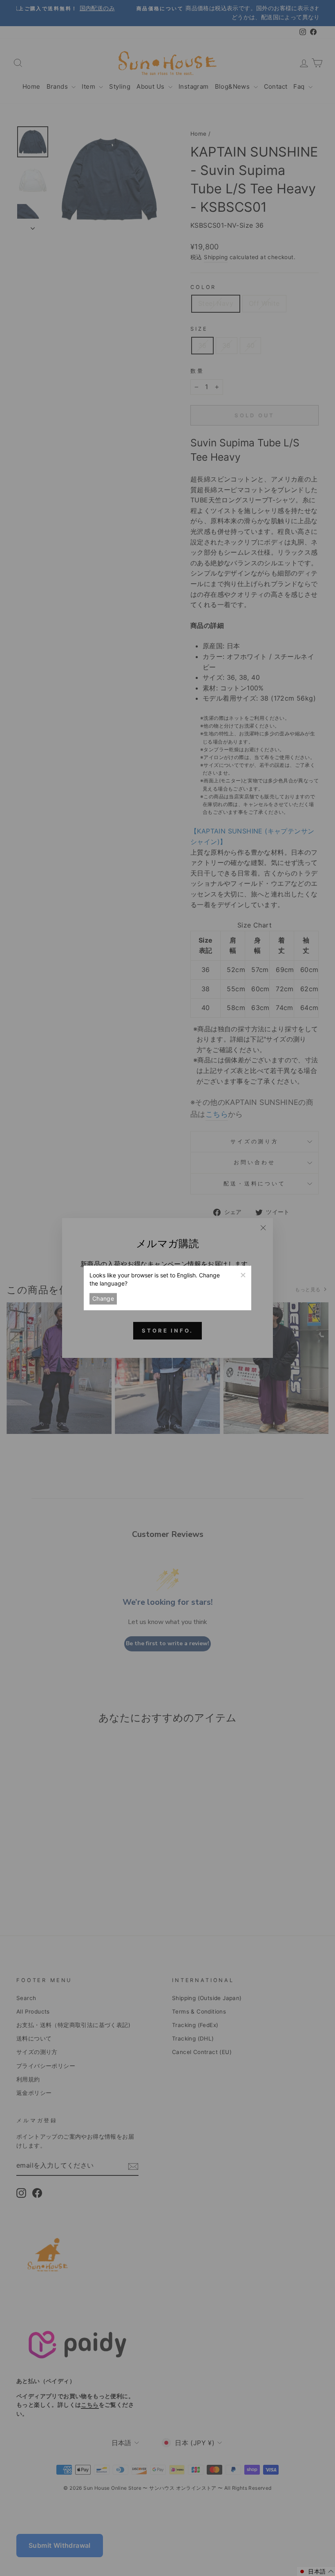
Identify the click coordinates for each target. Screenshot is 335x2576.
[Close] (243, 1274)
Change (103, 1298)
